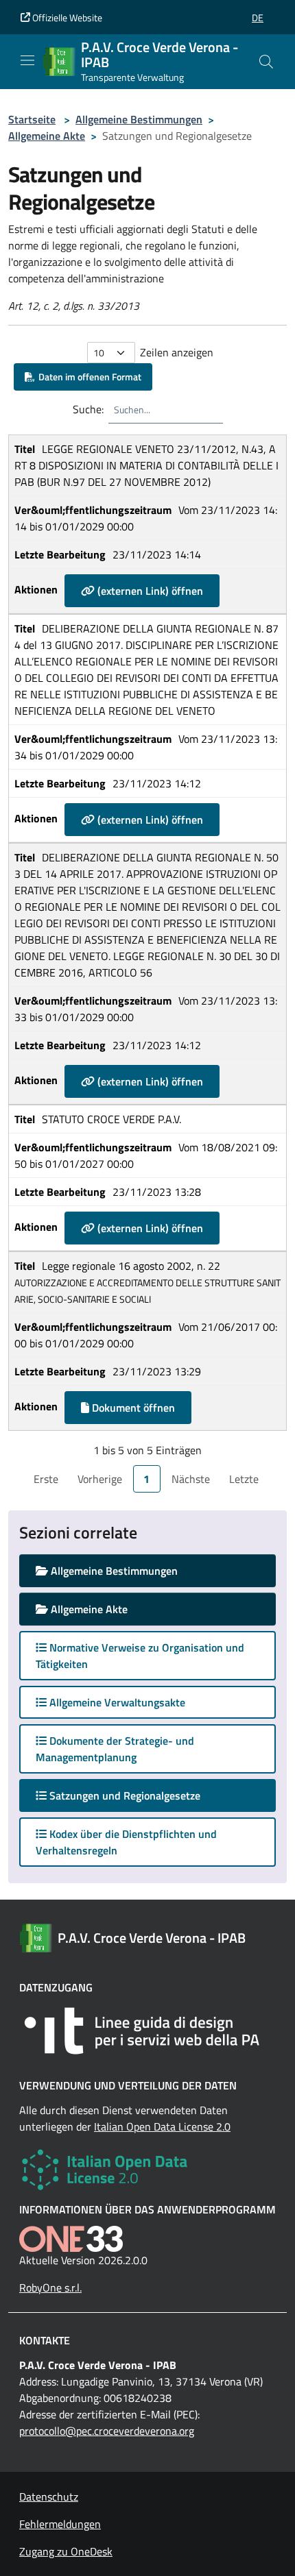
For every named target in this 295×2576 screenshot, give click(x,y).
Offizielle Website (66, 17)
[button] (258, 17)
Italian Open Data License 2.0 (162, 2126)
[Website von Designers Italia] (147, 2031)
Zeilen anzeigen (177, 352)
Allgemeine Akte (47, 136)
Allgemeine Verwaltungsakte (116, 1702)
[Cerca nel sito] (266, 62)
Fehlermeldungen (60, 2524)
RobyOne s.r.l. (50, 2287)
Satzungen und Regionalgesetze (137, 1795)
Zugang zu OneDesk (66, 2551)
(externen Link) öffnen (149, 591)
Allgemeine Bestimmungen (139, 119)
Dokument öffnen (132, 1408)
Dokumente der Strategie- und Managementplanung (115, 1749)
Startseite (32, 119)
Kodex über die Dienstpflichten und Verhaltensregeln (126, 1842)
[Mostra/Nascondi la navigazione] (27, 60)
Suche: (88, 409)
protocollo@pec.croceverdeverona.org (107, 2431)
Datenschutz (49, 2497)
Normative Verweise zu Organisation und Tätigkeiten (140, 1656)
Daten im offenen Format (88, 377)
